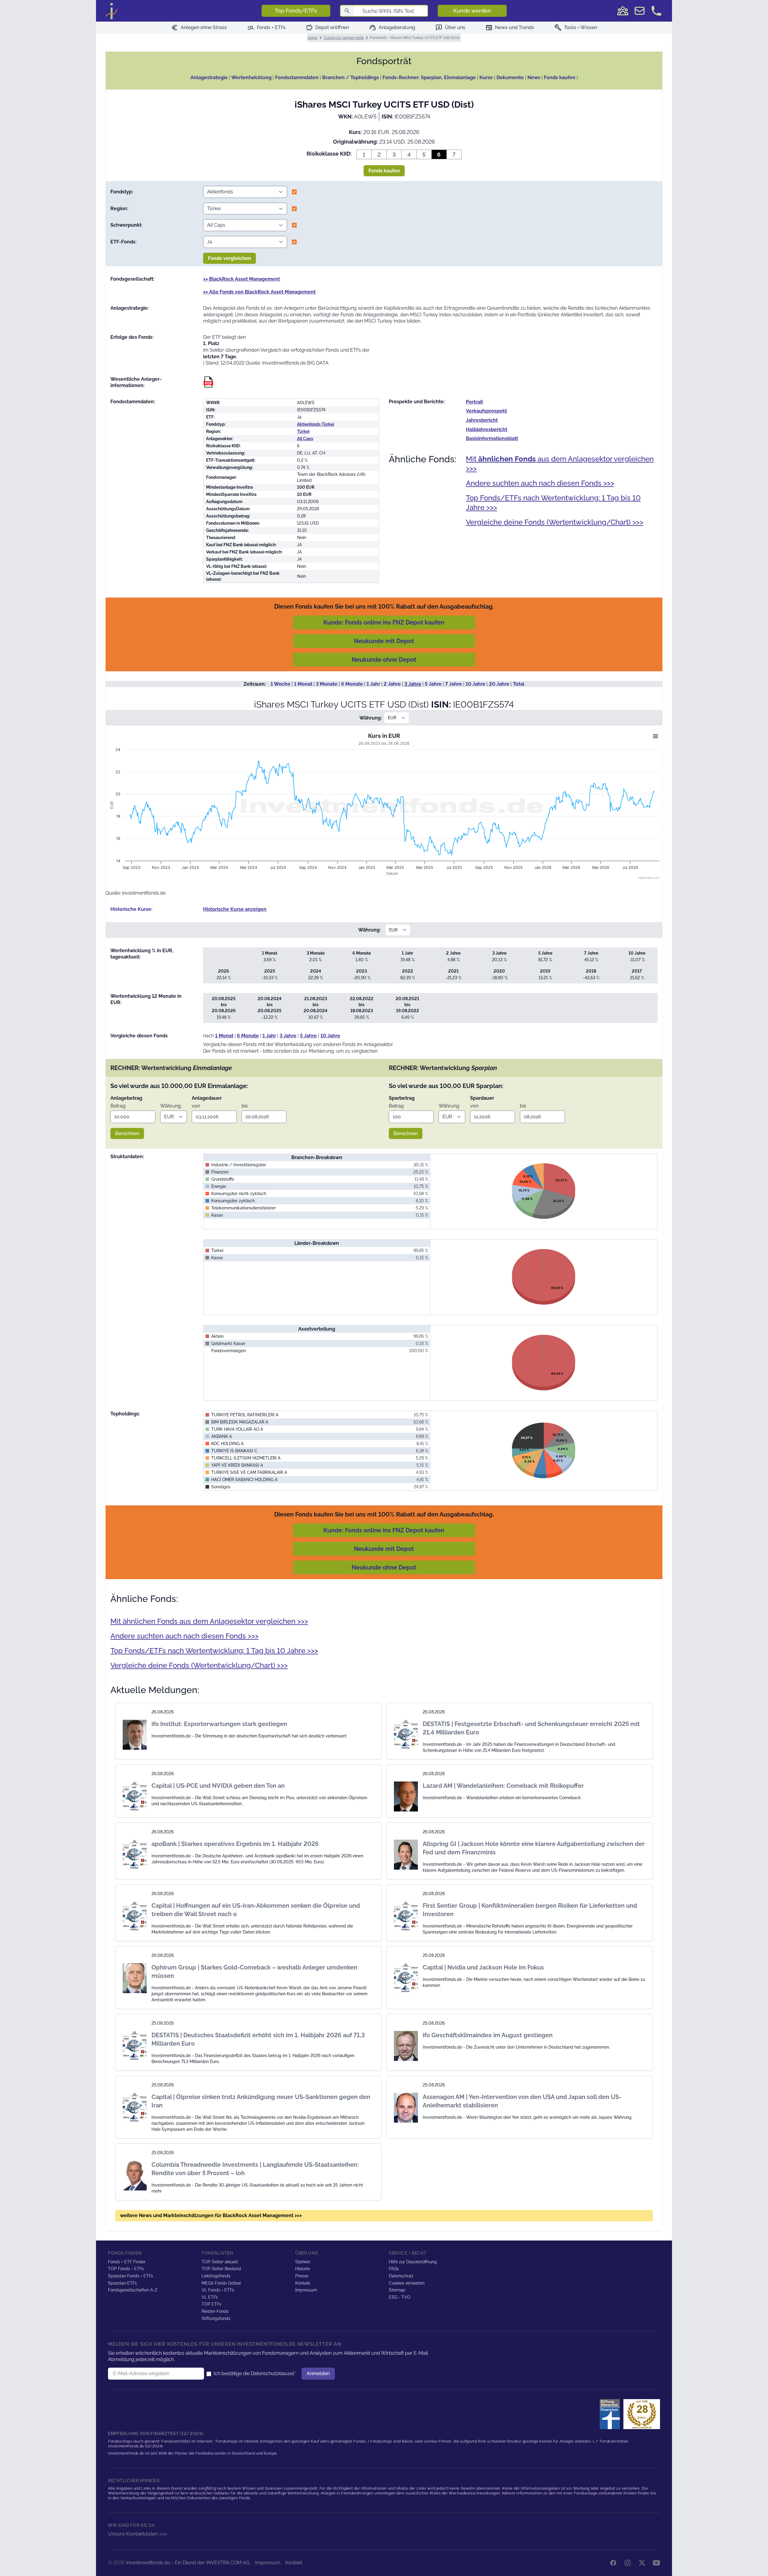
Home (313, 38)
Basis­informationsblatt (492, 438)
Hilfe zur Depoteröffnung (413, 2262)
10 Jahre (475, 684)
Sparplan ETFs (122, 2283)
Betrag (118, 1106)
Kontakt (303, 2283)
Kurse (486, 78)
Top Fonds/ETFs (296, 11)
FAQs (394, 2269)
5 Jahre (433, 684)
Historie (303, 2269)
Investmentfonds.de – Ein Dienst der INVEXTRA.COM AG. (188, 2563)
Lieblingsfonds (216, 2276)
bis (245, 1106)
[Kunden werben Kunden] (623, 11)
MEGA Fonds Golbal (221, 2283)
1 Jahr (373, 684)
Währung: (371, 718)
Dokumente (510, 78)
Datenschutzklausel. (273, 2373)
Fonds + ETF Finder (127, 2262)
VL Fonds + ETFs (218, 2290)
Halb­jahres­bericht (487, 429)
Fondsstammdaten (297, 78)
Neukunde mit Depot (384, 641)
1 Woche (280, 684)
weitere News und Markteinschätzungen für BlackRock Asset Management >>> (211, 2215)
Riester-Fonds (215, 2311)
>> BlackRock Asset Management (241, 279)
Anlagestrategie (209, 78)
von (196, 1106)
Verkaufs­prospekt (486, 411)
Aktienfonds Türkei (316, 424)
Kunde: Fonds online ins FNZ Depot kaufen (384, 622)
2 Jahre (392, 684)
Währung (171, 1106)
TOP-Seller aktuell (220, 2262)
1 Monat (303, 684)
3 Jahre (413, 684)
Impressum (306, 2290)
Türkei (303, 431)
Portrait (474, 402)
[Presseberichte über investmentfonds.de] (611, 2414)
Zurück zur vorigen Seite (344, 38)
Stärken (303, 2262)
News (534, 78)
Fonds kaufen (560, 78)
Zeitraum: (255, 684)
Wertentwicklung (251, 78)
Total (519, 684)
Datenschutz (401, 2276)
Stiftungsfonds (216, 2318)
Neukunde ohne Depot (384, 660)
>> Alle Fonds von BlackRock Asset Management (259, 292)
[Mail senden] (640, 11)
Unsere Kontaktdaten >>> (138, 2534)
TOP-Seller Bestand (221, 2269)
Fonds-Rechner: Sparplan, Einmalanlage (429, 78)
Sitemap (397, 2290)
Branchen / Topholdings (351, 78)
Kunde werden (472, 11)
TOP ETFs (211, 2304)
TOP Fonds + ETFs (126, 2269)
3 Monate (327, 684)
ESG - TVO (400, 2297)
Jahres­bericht (482, 420)
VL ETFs (210, 2297)
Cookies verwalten (407, 2283)
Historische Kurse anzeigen (235, 909)
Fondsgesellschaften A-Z (133, 2290)
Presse (302, 2276)
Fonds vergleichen (229, 258)
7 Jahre (454, 684)
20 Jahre (499, 684)
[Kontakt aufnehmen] (656, 11)
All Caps (305, 439)
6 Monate (352, 684)
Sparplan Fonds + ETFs (130, 2276)
